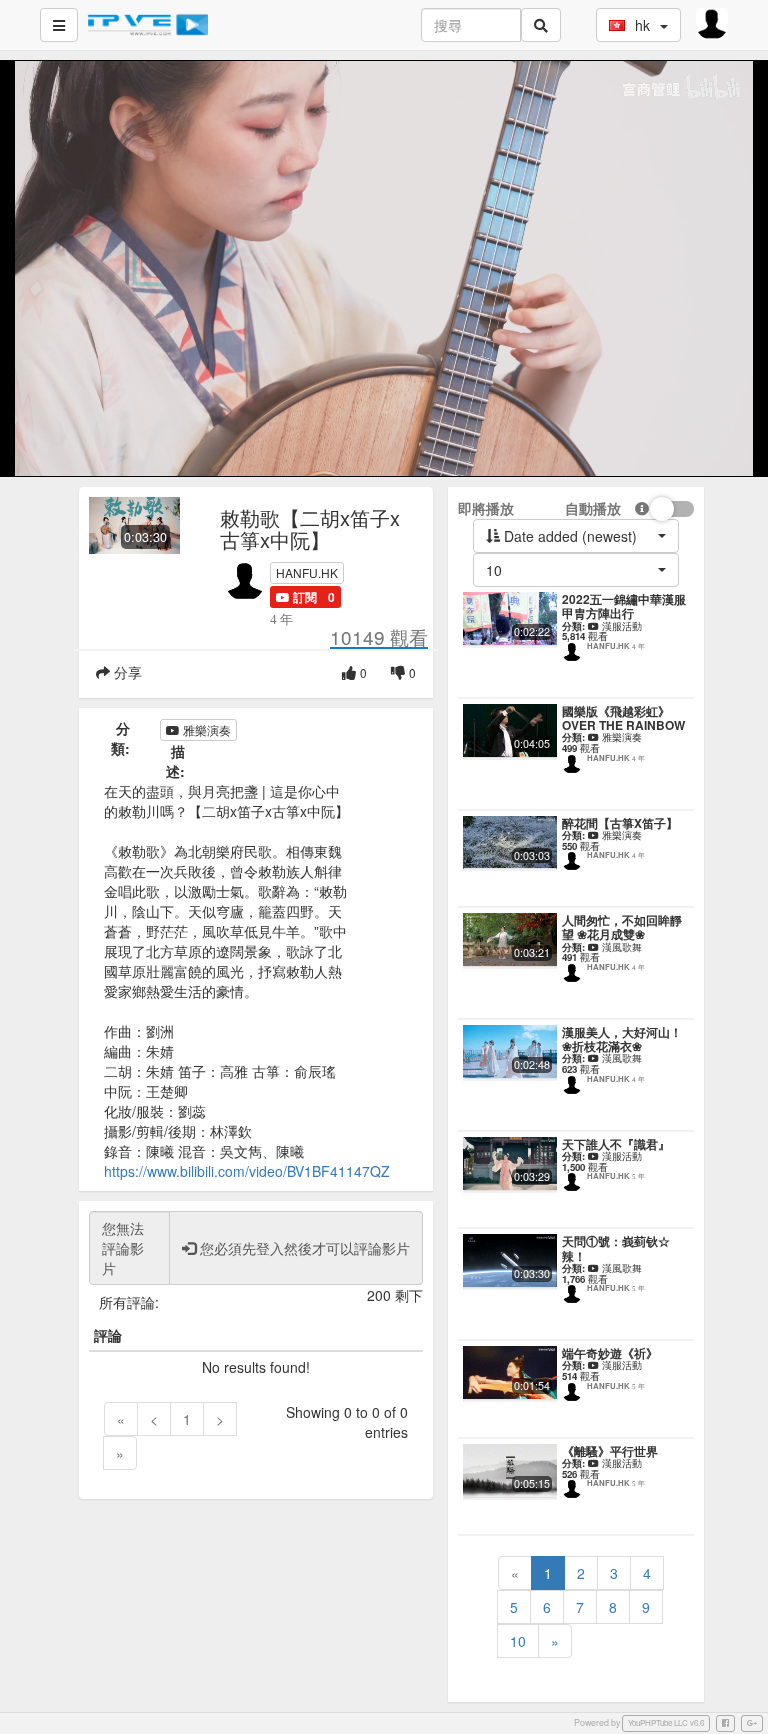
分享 (126, 672)
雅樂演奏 (205, 729)
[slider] (382, 461)
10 (518, 1641)
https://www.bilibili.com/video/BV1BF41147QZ (247, 1171)
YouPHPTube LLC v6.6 (666, 1722)
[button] (296, 597)
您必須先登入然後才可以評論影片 (303, 1248)
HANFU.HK (307, 572)
